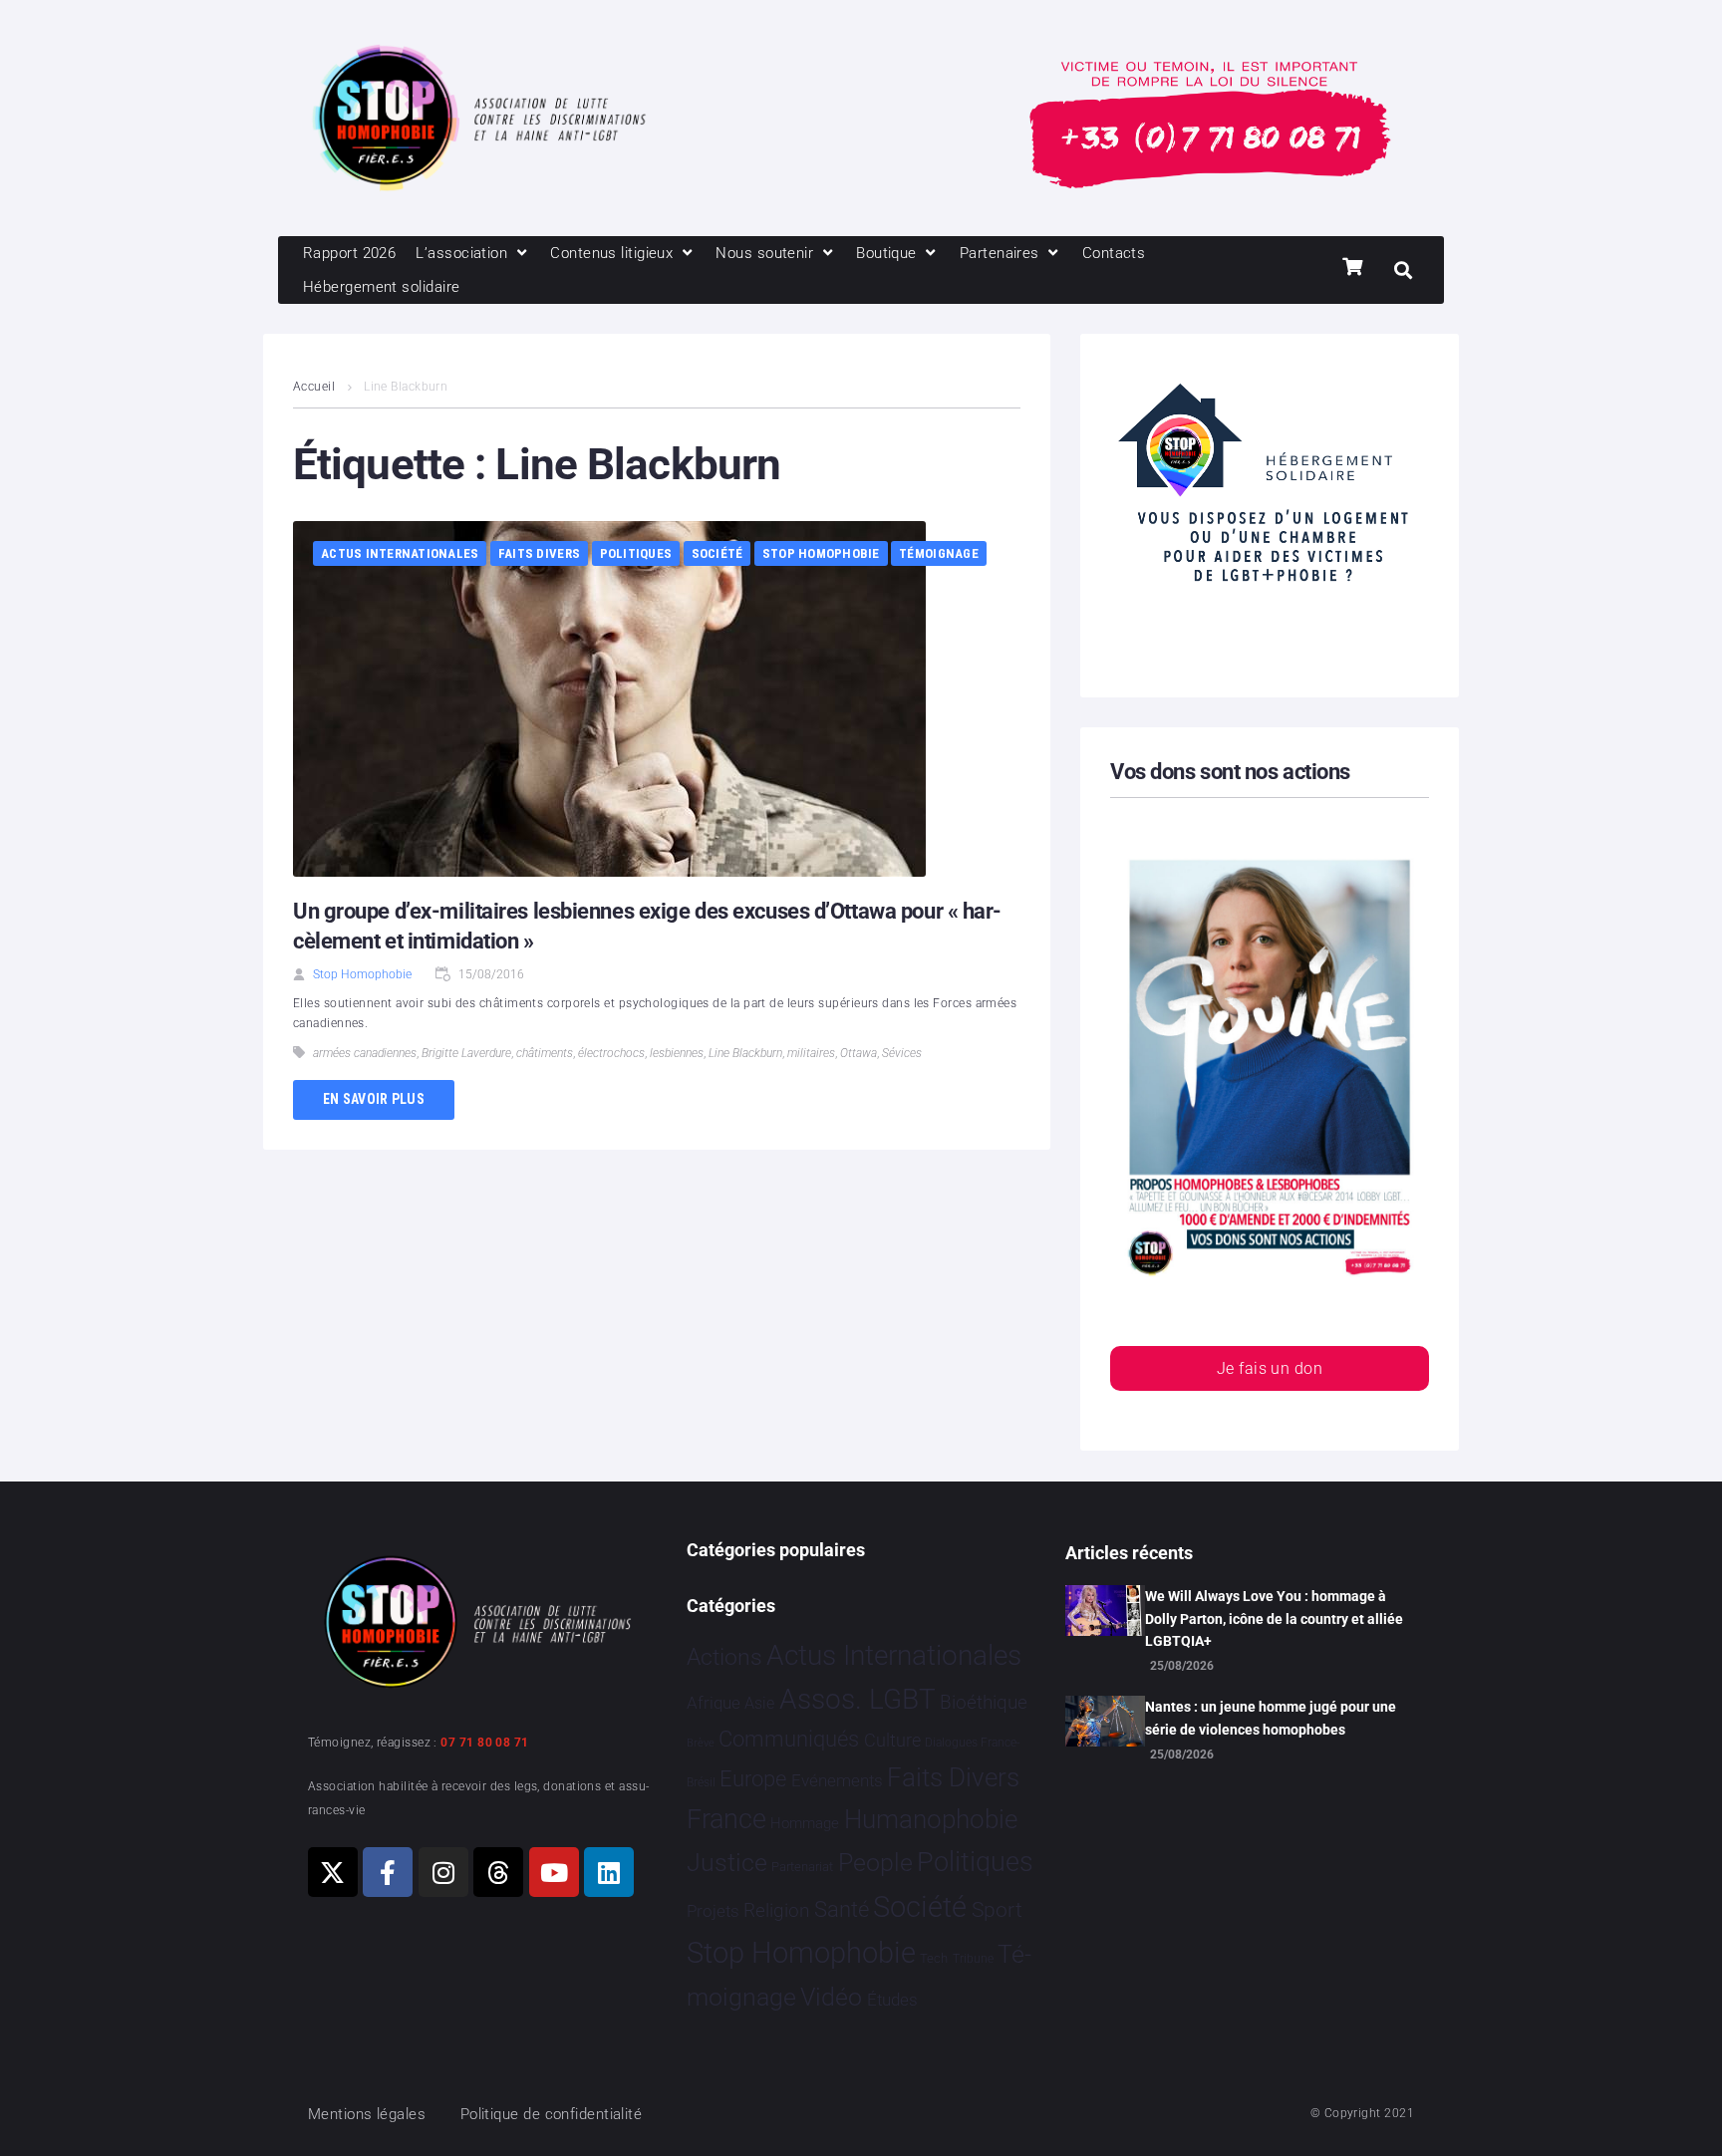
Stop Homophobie (821, 553)
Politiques (636, 553)
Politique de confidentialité (552, 2114)
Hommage (805, 1823)
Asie (759, 1703)
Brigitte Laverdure (466, 1053)
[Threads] (498, 1872)
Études (892, 2000)
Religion (776, 1911)
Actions (724, 1657)
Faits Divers (539, 553)
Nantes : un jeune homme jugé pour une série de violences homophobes (1271, 1718)
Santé (842, 1909)
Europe (753, 1779)
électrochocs (611, 1053)
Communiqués (789, 1739)
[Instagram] (443, 1872)
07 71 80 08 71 (484, 1743)
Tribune (973, 1959)
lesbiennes (677, 1053)
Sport (997, 1910)
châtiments (545, 1053)
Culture (892, 1740)
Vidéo (831, 1997)
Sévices (902, 1053)
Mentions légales (367, 2114)
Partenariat (802, 1867)
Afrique (714, 1703)
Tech (934, 1958)
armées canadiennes (365, 1053)
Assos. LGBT (858, 1699)
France (726, 1819)
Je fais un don (1270, 1368)
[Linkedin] (609, 1872)
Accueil (314, 387)
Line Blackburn (745, 1053)
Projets (713, 1911)
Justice (727, 1863)
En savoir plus (374, 1099)
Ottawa (859, 1053)
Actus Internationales (400, 553)
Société (717, 553)
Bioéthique (984, 1703)
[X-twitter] (333, 1872)
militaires (811, 1053)
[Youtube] (554, 1872)
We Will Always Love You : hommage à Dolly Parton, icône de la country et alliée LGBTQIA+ (1274, 1618)
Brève (701, 1743)
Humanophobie (931, 1819)
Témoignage (939, 553)
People (875, 1863)
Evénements (837, 1780)
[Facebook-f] (388, 1872)
